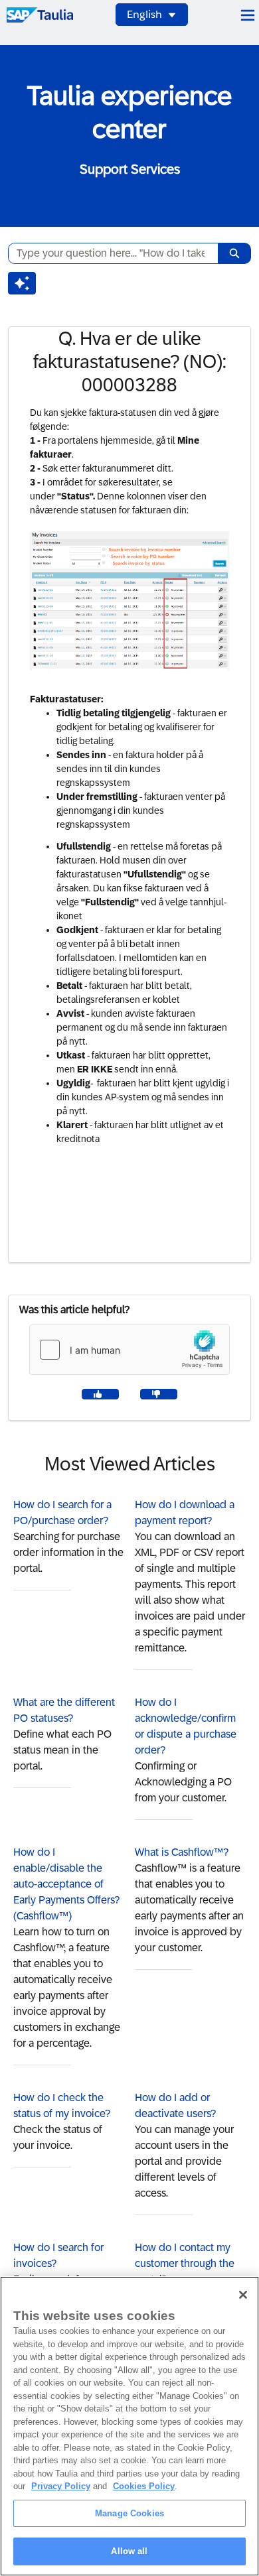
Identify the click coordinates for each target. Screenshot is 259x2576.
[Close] (243, 2295)
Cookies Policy (144, 2486)
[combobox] (108, 253)
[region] (129, 2426)
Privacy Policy (61, 2486)
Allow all (129, 2551)
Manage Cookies (129, 2513)
